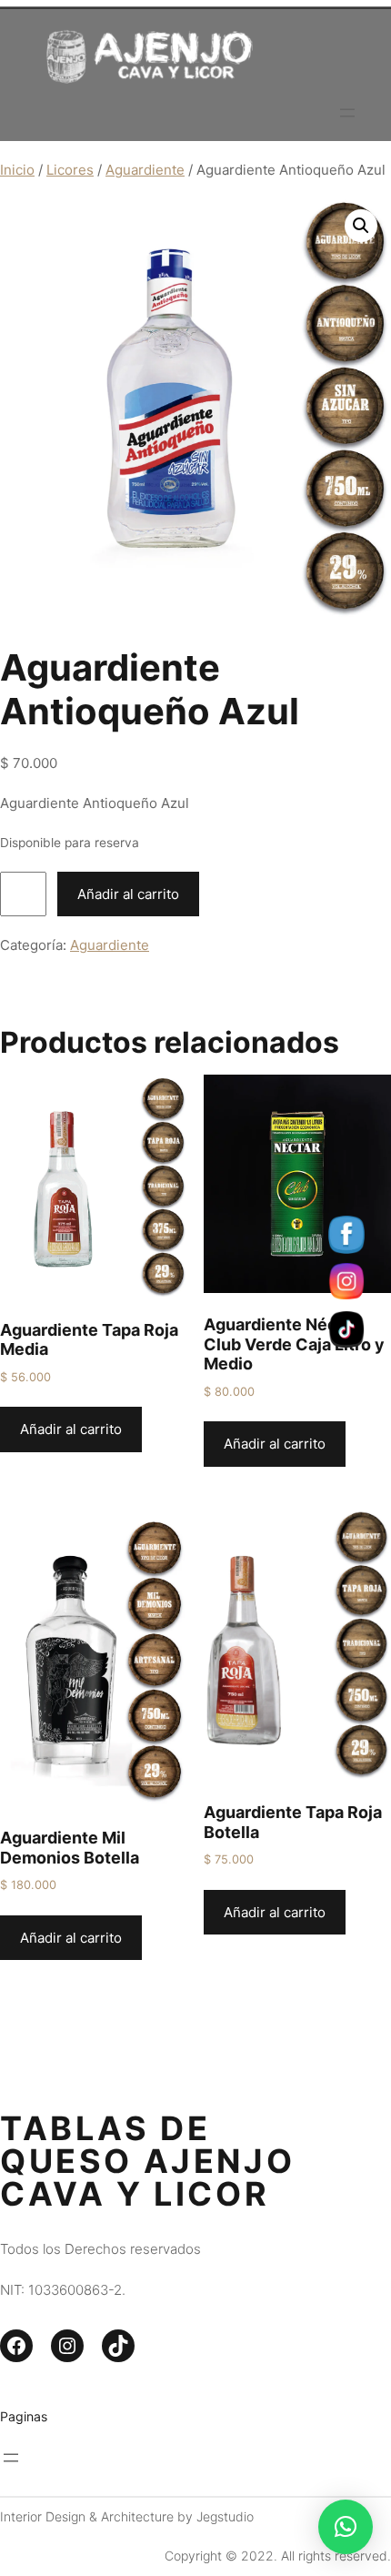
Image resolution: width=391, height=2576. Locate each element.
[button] (361, 226)
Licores (70, 170)
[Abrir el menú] (347, 113)
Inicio (17, 170)
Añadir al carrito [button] (71, 1429)
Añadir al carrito (128, 894)
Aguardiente (145, 170)
